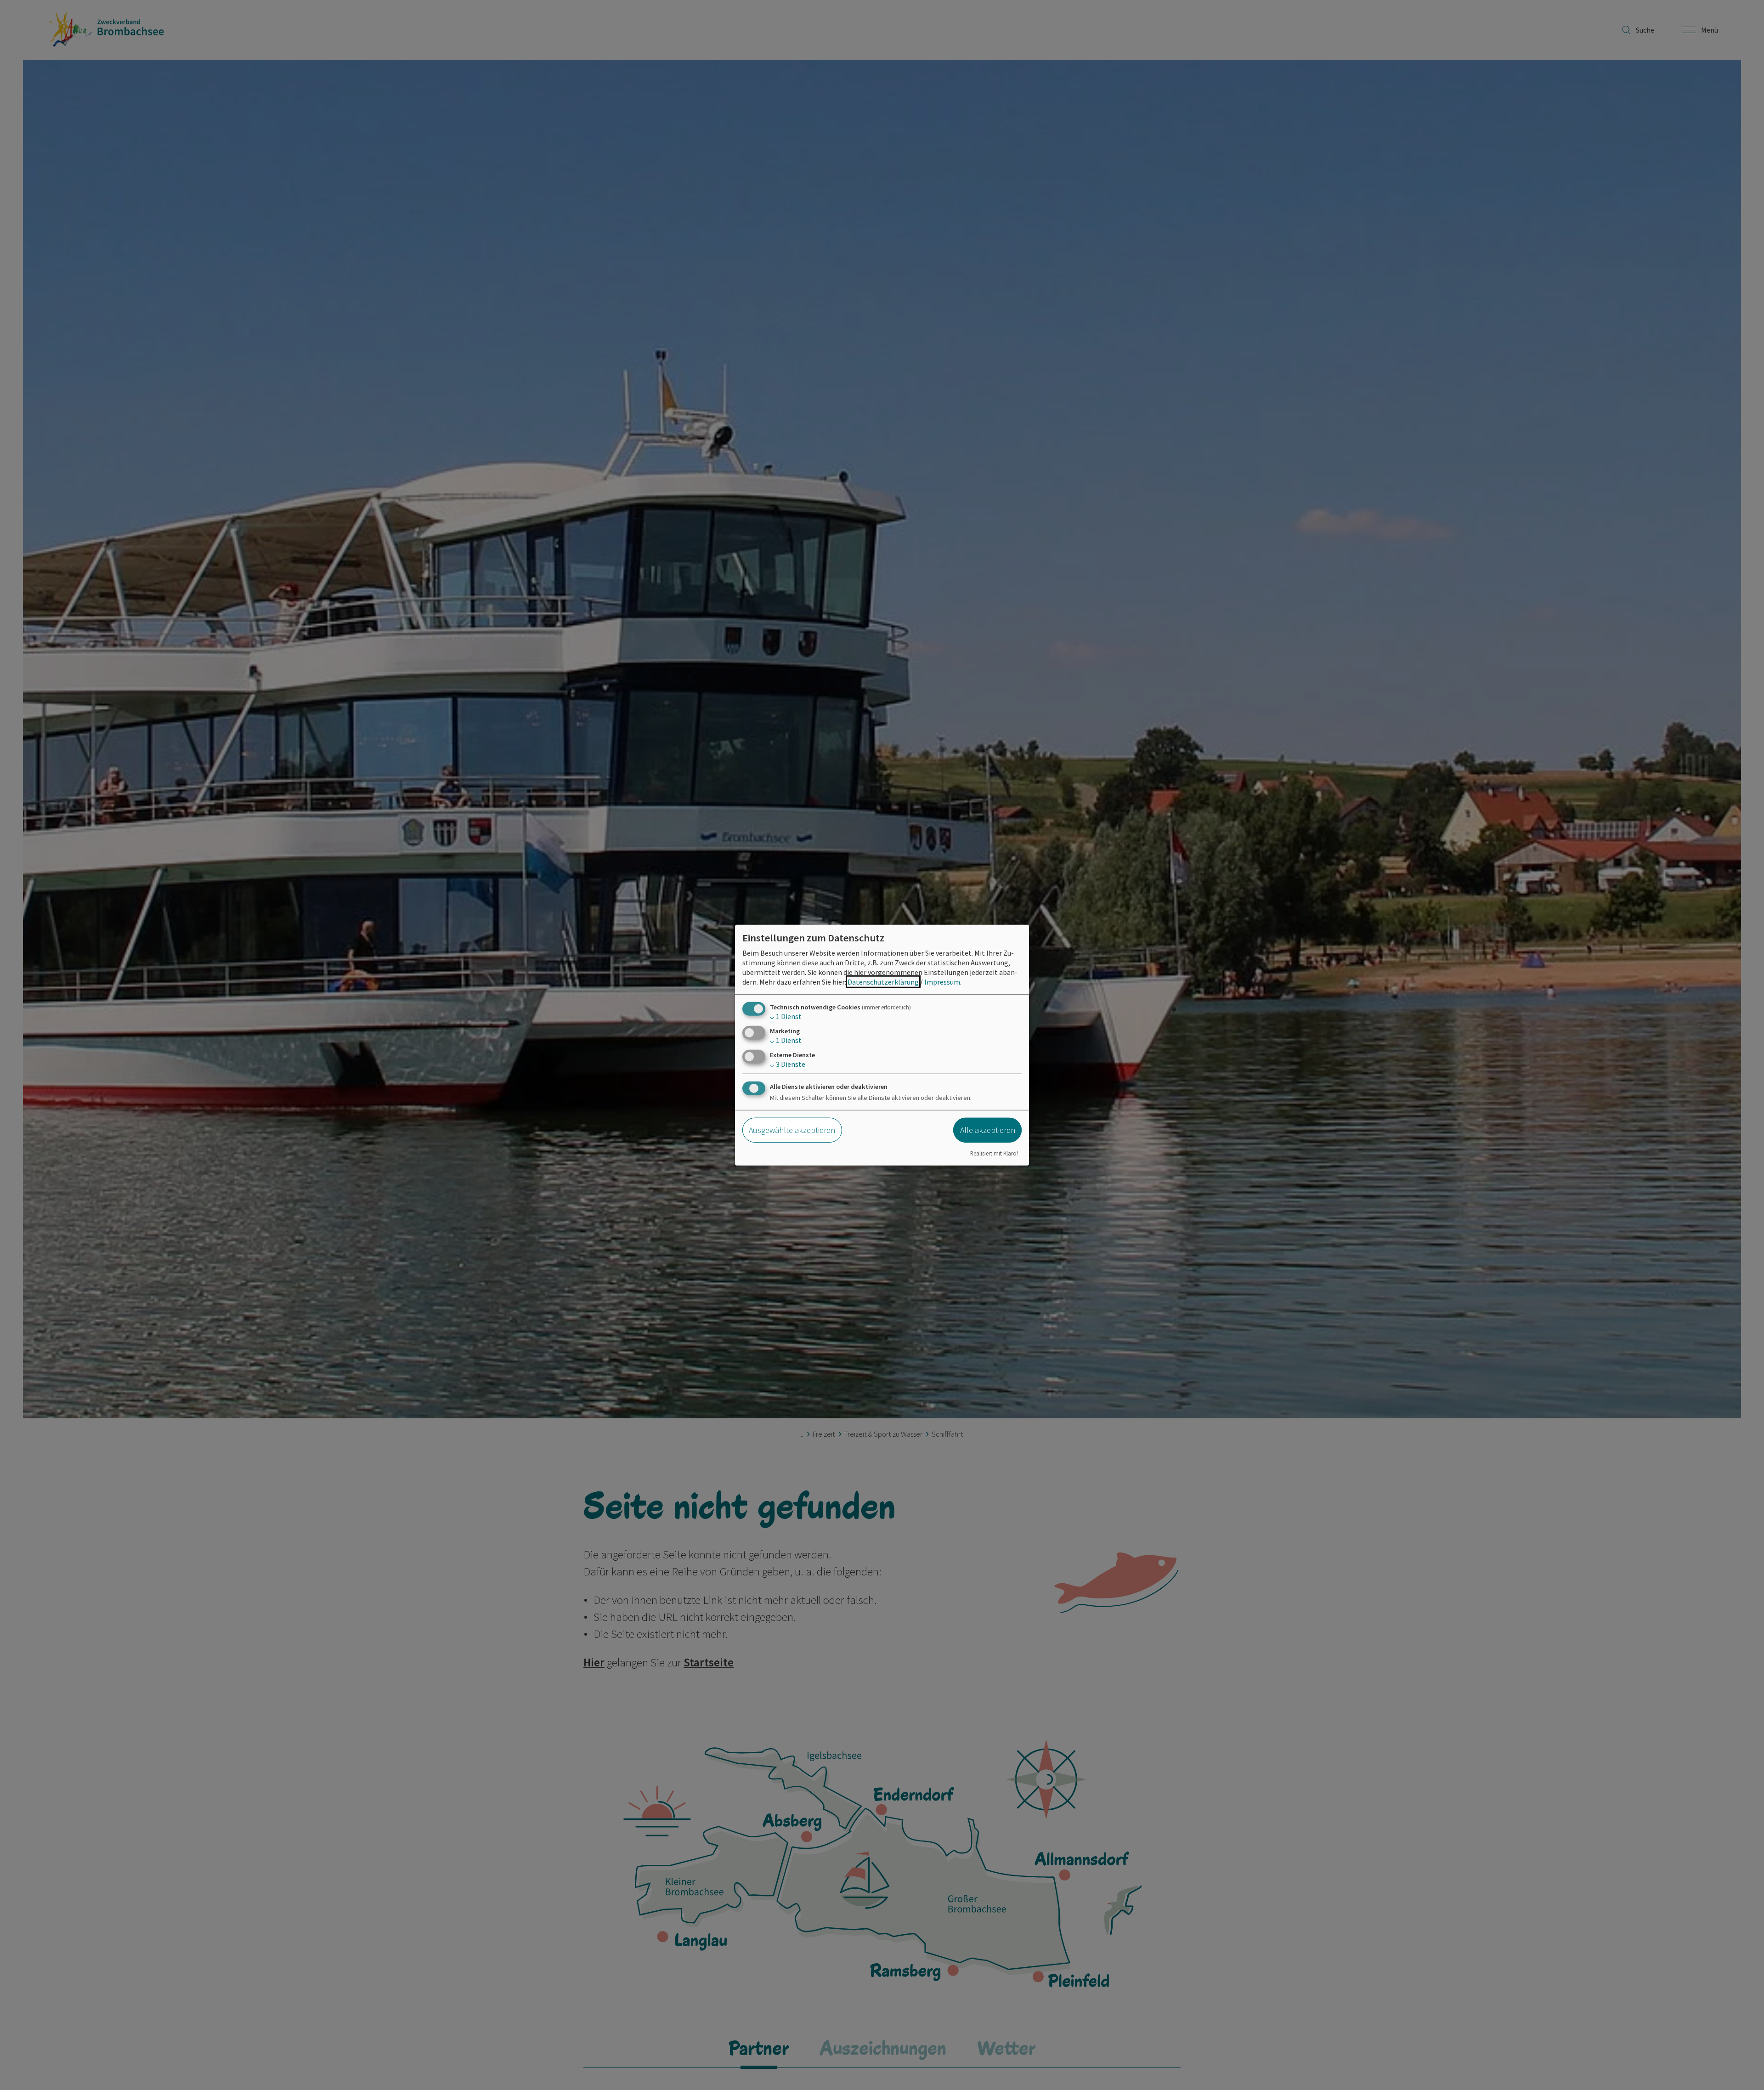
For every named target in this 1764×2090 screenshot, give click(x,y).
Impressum (942, 981)
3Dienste (788, 1064)
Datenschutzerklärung (883, 981)
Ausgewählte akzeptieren (792, 1130)
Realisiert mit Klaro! (994, 1153)
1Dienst (786, 1016)
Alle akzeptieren (988, 1130)
